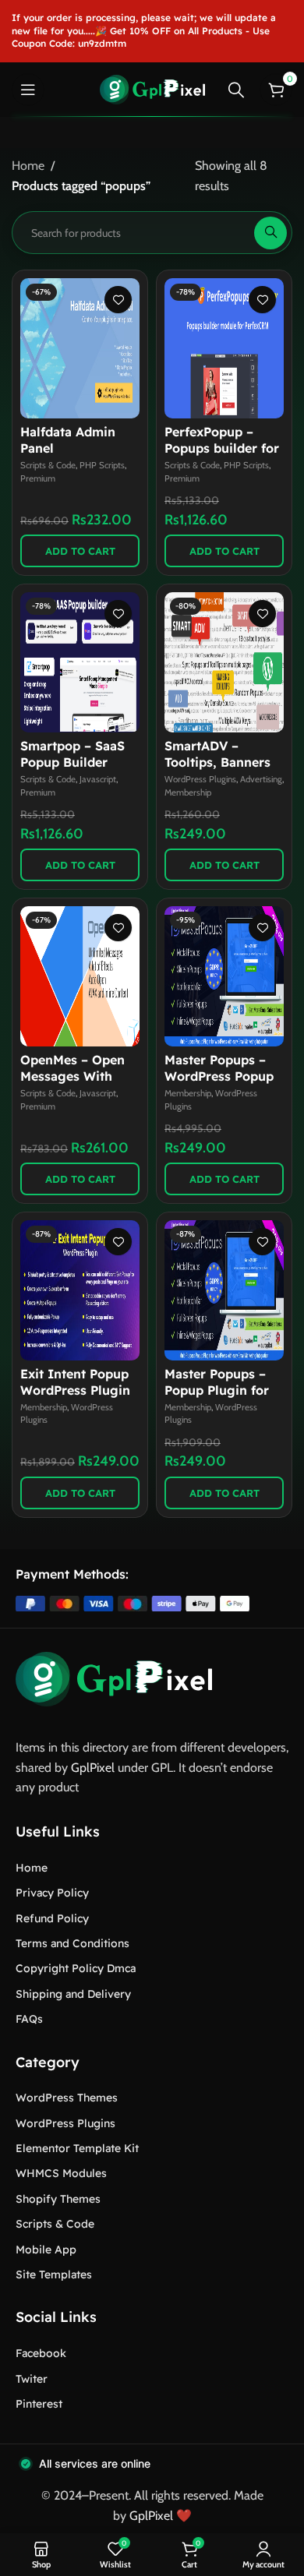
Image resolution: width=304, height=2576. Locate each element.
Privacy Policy (52, 1893)
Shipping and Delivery (73, 1994)
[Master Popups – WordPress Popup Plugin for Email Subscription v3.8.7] (224, 976)
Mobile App (46, 2250)
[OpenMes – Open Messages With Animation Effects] (80, 976)
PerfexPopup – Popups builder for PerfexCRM (222, 448)
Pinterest (39, 2404)
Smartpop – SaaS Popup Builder (72, 754)
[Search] (236, 90)
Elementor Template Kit (77, 2148)
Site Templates (54, 2274)
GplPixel (93, 1768)
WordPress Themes (67, 2098)
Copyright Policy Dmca (76, 1968)
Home (28, 166)
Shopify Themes (58, 2199)
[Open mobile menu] (28, 90)
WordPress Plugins (200, 779)
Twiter (32, 2379)
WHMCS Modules (61, 2173)
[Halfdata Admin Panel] (80, 348)
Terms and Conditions (72, 1943)
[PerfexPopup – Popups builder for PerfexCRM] (224, 348)
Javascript (98, 779)
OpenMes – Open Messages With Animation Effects (75, 1076)
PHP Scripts (102, 465)
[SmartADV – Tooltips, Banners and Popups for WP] (224, 662)
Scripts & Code (48, 465)
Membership (188, 792)
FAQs (29, 2019)
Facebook (41, 2353)
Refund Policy (52, 1918)
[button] (80, 551)
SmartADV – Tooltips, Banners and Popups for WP (223, 762)
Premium (38, 478)
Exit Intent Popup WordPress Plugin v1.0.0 (75, 1390)
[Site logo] (152, 88)
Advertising (261, 779)
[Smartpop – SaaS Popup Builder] (80, 662)
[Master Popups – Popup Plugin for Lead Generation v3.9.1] (224, 1290)
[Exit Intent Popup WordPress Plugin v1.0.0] (80, 1290)
